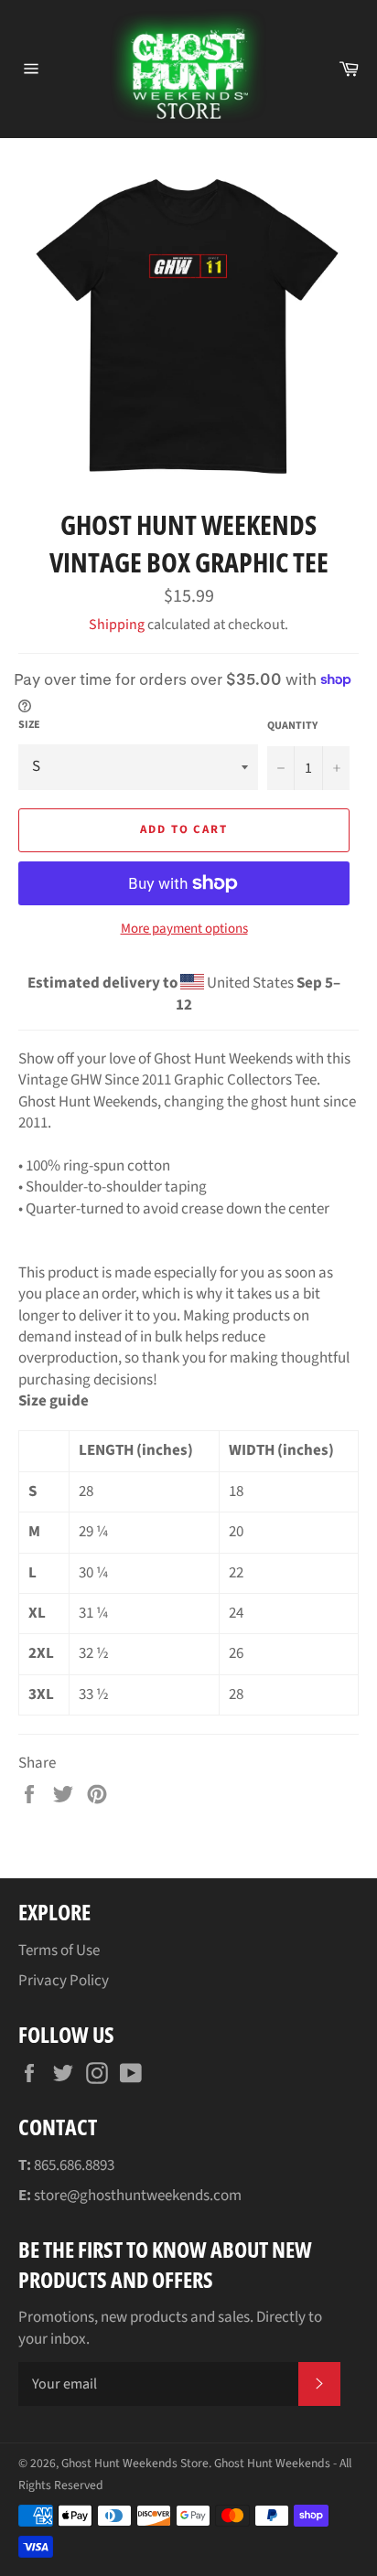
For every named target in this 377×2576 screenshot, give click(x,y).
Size (29, 725)
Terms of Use (59, 1951)
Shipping (117, 625)
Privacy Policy (64, 1981)
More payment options (184, 929)
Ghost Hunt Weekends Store (135, 2463)
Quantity (292, 726)
